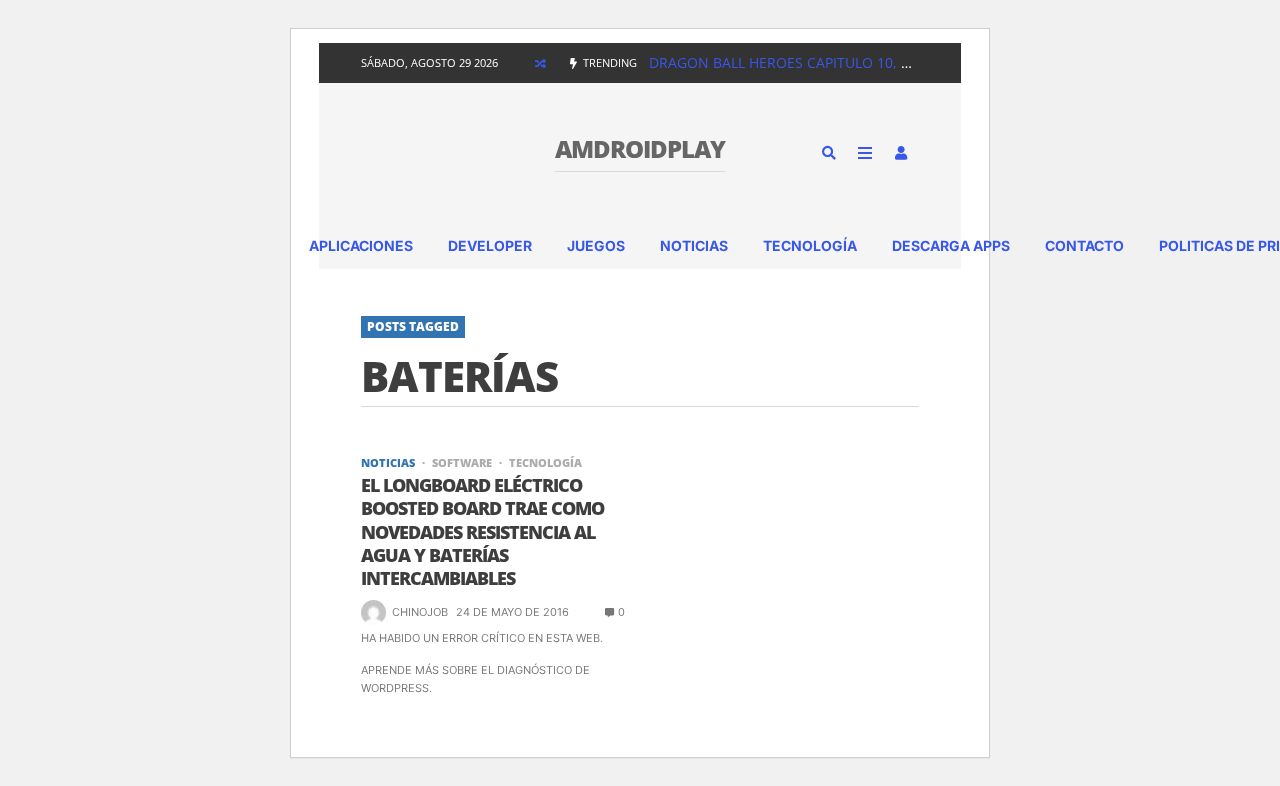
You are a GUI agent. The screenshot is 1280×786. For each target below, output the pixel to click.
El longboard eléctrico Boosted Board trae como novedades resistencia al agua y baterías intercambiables (482, 532)
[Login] (901, 153)
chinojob (420, 612)
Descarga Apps (951, 245)
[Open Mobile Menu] (865, 153)
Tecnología (810, 245)
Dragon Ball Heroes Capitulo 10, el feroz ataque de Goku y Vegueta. (909, 62)
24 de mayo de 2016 (512, 612)
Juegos (596, 245)
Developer (490, 245)
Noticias (694, 245)
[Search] (829, 153)
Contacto (1084, 245)
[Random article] (540, 63)
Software (462, 462)
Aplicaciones (361, 245)
